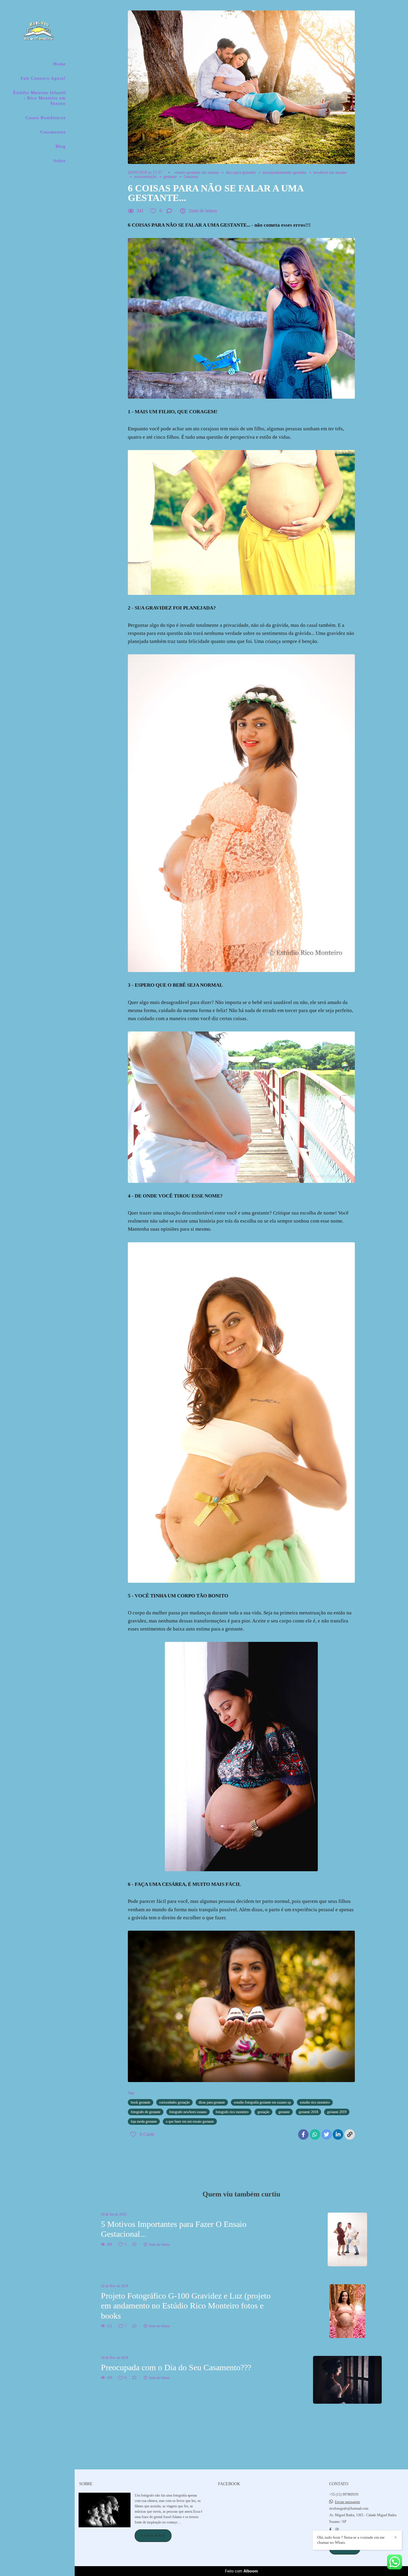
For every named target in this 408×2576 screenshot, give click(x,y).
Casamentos (53, 132)
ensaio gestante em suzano (197, 173)
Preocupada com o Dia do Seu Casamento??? (176, 2367)
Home (59, 64)
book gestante (141, 2102)
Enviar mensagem (347, 2502)
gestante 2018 (308, 2112)
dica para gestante (241, 173)
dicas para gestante (212, 2102)
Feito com (241, 2571)
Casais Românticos (46, 118)
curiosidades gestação (174, 2102)
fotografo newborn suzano (188, 2112)
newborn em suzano (330, 173)
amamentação (145, 177)
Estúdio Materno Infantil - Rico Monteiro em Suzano (39, 98)
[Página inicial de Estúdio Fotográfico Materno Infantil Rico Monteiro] (37, 31)
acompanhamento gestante (284, 173)
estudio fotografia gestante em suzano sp (262, 2102)
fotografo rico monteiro (232, 2112)
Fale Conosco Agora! (43, 78)
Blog (61, 146)
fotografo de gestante (146, 2112)
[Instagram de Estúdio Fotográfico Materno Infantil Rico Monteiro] (337, 2530)
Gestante (191, 177)
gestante (170, 177)
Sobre (60, 161)
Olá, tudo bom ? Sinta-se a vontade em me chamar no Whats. (351, 2540)
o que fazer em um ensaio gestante (190, 2121)
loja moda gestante (144, 2121)
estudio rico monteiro (315, 2102)
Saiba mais (153, 2536)
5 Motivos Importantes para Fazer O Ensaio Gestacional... (174, 2229)
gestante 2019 (337, 2112)
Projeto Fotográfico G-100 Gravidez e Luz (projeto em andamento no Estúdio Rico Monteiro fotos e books (186, 2306)
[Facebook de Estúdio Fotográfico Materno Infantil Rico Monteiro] (330, 2530)
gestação (263, 2112)
